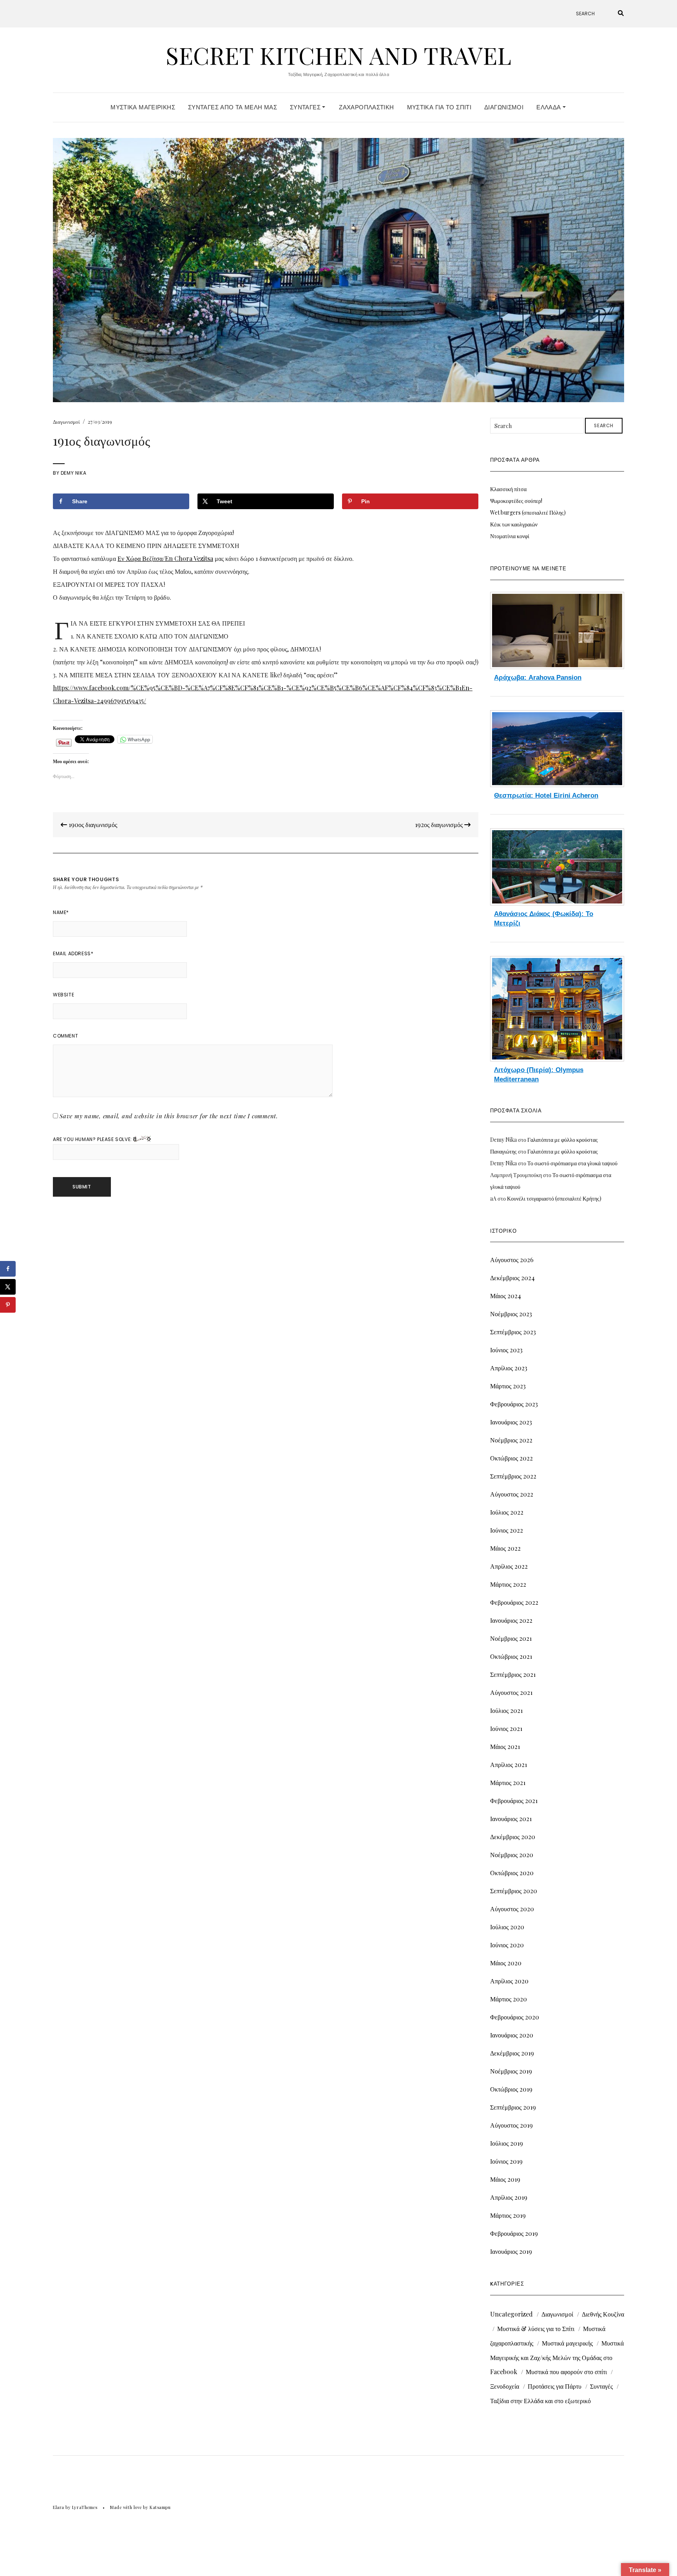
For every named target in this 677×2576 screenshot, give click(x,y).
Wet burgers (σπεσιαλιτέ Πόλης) (528, 512)
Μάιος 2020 (506, 1963)
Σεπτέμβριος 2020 (514, 1891)
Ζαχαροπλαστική (366, 107)
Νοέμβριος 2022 (511, 1440)
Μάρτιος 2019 (508, 2215)
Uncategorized (511, 2314)
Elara (59, 2507)
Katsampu (160, 2507)
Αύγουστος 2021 (511, 1692)
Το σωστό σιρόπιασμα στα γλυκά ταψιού (572, 1163)
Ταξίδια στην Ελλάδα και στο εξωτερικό (540, 2401)
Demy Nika (73, 473)
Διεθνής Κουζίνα (603, 2314)
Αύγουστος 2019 (511, 2125)
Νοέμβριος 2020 (512, 1855)
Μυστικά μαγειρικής (567, 2343)
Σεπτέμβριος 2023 (513, 1332)
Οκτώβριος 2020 (512, 1873)
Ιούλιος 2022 (507, 1512)
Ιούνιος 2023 (506, 1350)
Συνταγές (306, 107)
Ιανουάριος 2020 (512, 2035)
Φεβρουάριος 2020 (515, 2017)
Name (61, 912)
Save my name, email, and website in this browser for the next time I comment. (169, 1116)
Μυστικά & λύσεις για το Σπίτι (536, 2328)
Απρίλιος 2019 (509, 2197)
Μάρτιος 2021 (508, 1782)
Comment (65, 1036)
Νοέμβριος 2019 (511, 2071)
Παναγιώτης (503, 1151)
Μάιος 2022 (505, 1548)
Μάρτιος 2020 (509, 1999)
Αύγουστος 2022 (512, 1494)
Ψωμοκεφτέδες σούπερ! (516, 501)
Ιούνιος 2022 (507, 1530)
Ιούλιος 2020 (507, 1927)
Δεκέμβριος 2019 (512, 2053)
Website (63, 995)
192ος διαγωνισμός (440, 825)
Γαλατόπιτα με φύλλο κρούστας (563, 1140)
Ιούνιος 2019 (506, 2161)
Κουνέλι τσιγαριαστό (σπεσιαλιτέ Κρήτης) (554, 1198)
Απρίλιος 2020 (509, 1981)
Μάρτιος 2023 (508, 1386)
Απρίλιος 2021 (509, 1764)
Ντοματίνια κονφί (510, 536)
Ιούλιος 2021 (506, 1710)
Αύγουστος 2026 (512, 1260)
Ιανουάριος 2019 (511, 2251)
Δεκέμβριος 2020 (513, 1837)
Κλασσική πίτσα (508, 489)
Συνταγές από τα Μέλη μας (233, 107)
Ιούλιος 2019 (507, 2143)
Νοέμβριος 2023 (511, 1314)
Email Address (73, 953)
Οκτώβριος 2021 (511, 1656)
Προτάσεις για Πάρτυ (555, 2386)
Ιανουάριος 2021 (511, 1819)
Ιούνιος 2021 (506, 1728)
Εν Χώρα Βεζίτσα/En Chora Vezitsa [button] (165, 558)
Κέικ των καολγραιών (514, 524)
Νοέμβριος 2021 (511, 1638)
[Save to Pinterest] (8, 1305)
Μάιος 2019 (505, 2179)
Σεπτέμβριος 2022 (513, 1476)
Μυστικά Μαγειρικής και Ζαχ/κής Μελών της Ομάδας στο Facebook (557, 2357)
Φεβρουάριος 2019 (514, 2233)
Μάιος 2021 (505, 1746)
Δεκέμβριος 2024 (512, 1278)
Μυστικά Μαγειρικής (143, 107)
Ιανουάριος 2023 (511, 1422)
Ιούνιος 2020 (507, 1945)
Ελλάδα (549, 107)
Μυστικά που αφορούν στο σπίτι (566, 2372)
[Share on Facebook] (8, 1269)
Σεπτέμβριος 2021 (513, 1674)
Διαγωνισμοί (504, 107)
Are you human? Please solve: (93, 1139)
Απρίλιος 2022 (509, 1566)
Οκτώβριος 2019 (511, 2089)
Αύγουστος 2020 (512, 1909)
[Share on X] (8, 1287)
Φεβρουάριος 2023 (514, 1404)
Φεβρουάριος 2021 (514, 1800)
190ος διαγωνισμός (92, 825)
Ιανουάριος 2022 (511, 1620)
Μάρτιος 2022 (508, 1584)
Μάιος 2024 (506, 1296)
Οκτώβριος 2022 (511, 1458)
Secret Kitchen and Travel (338, 55)
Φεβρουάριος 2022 (514, 1602)
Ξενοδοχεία (505, 2386)
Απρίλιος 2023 (509, 1368)
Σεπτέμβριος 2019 (513, 2107)
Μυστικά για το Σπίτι (439, 107)
